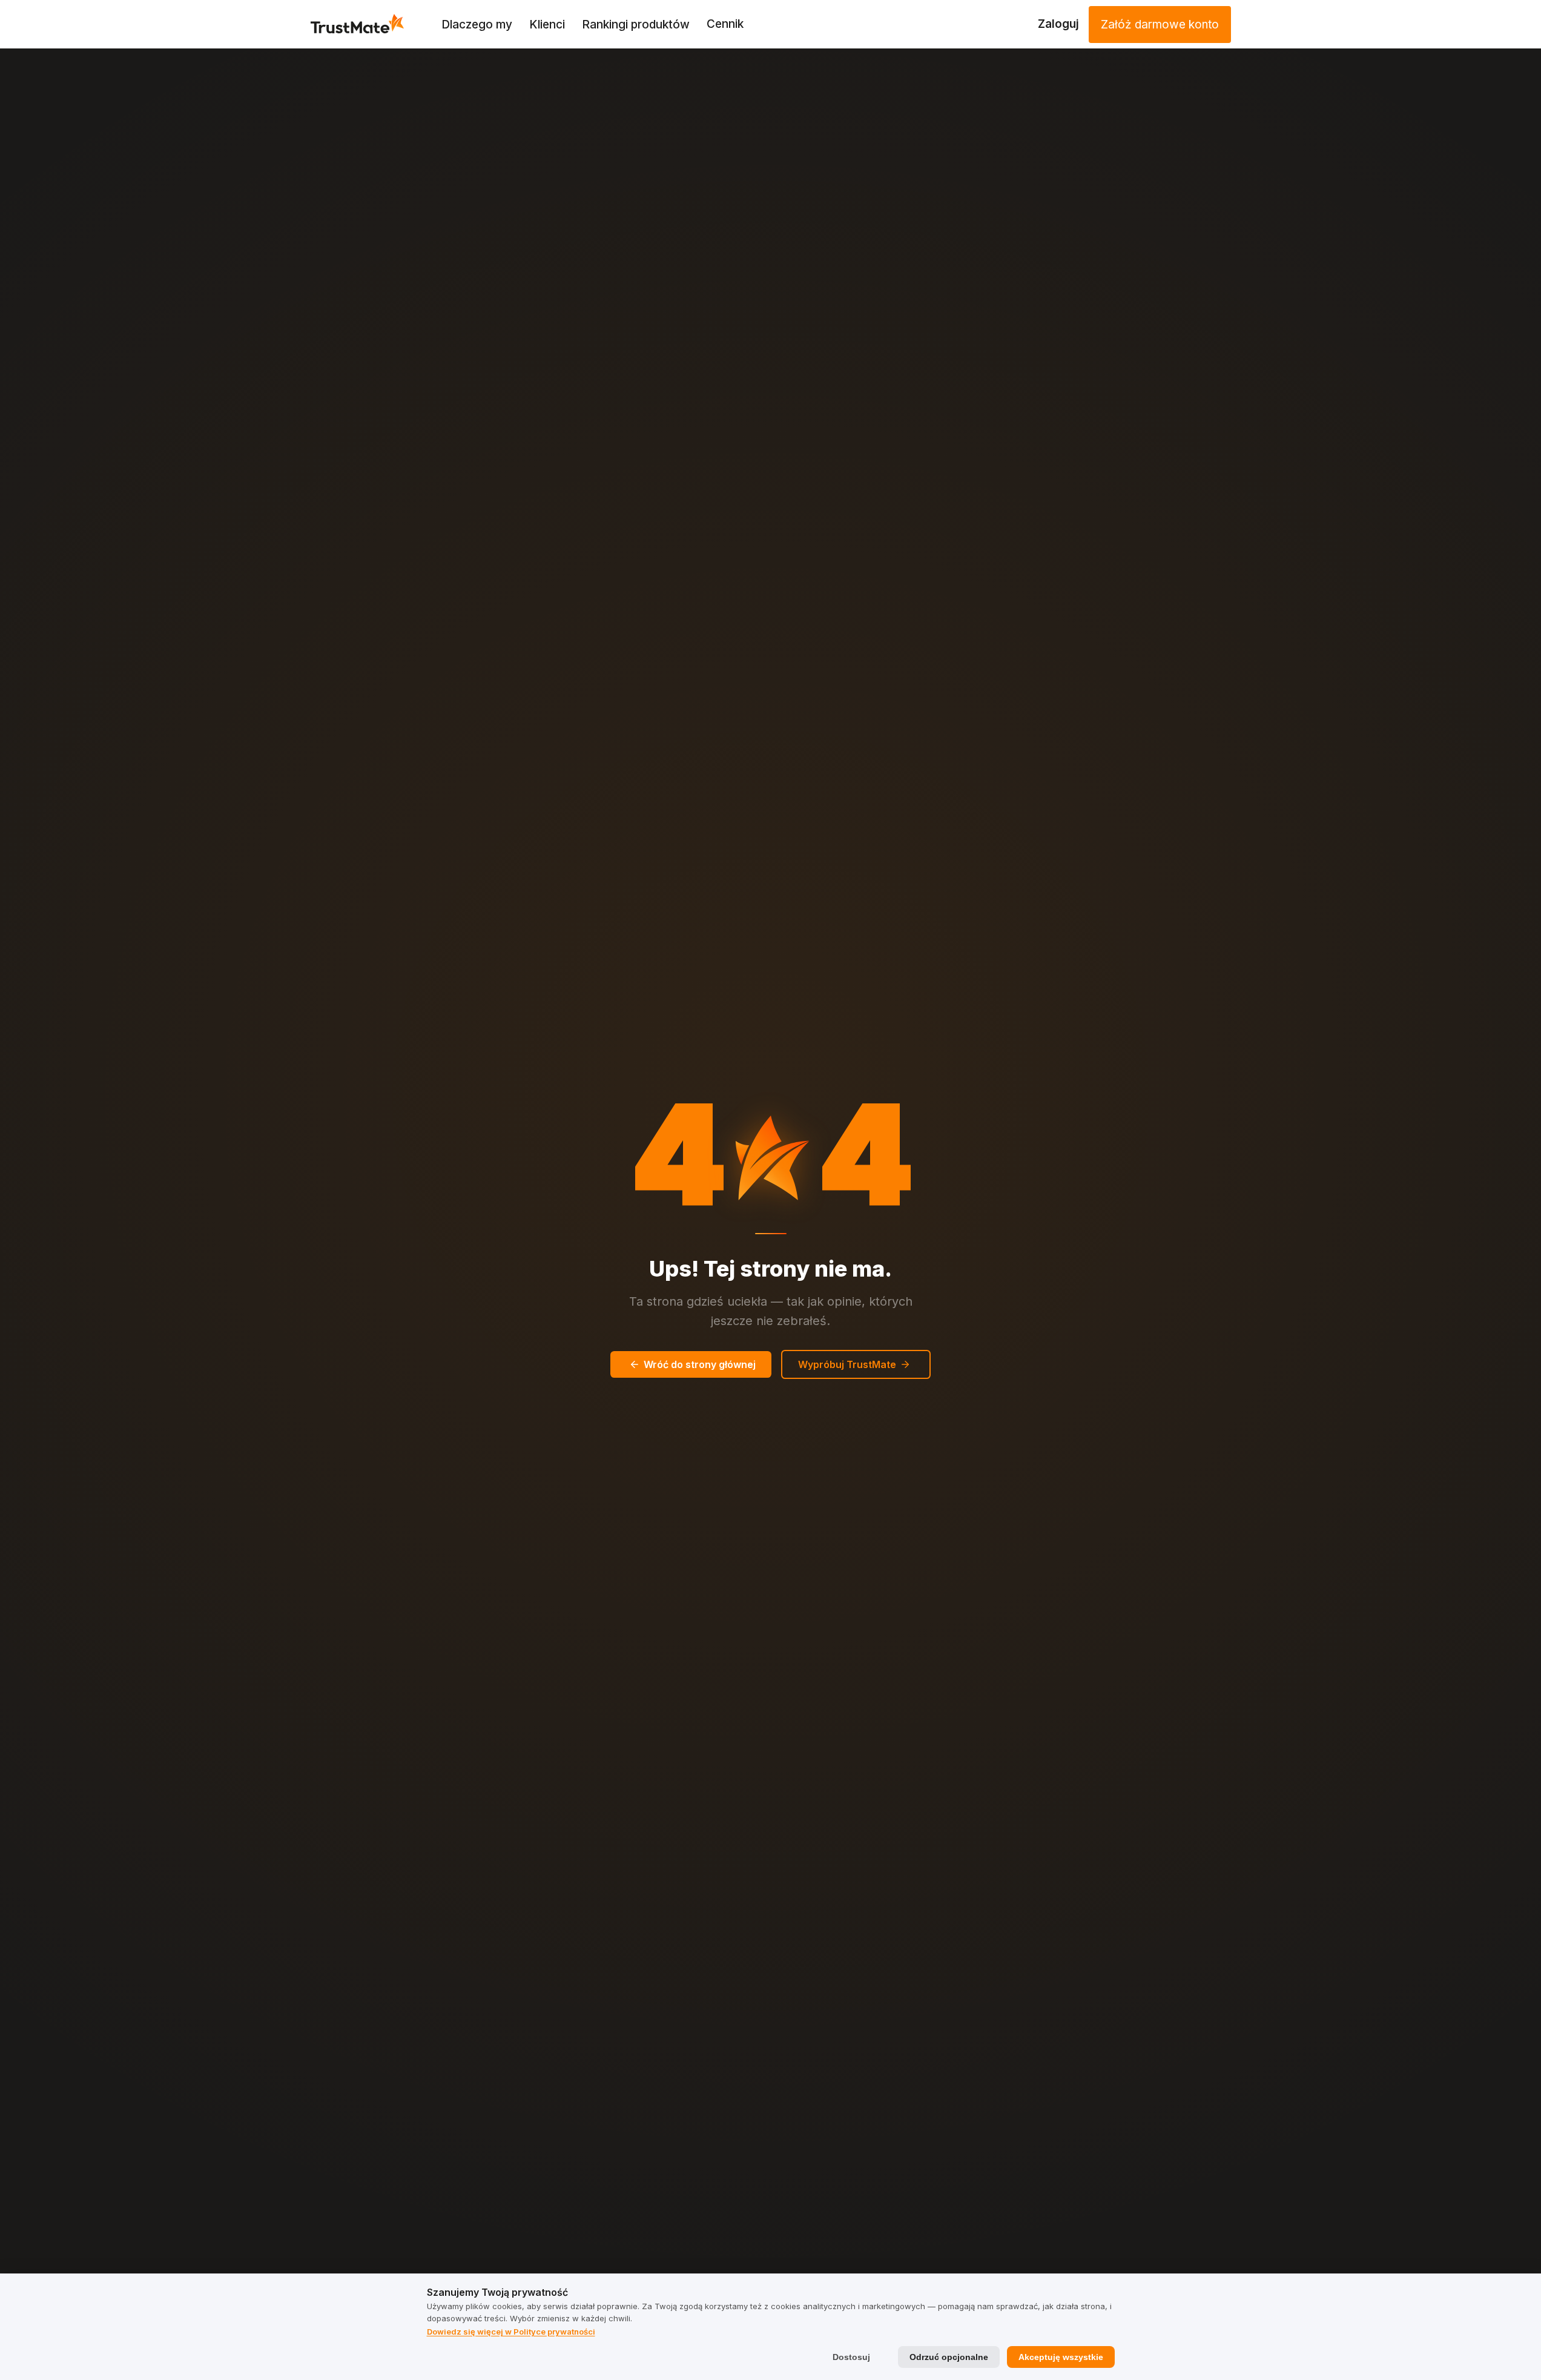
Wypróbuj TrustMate (847, 1364)
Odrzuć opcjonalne (949, 2357)
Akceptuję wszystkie (1061, 2357)
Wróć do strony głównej (700, 1364)
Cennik (725, 24)
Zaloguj (1058, 24)
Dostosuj (851, 2357)
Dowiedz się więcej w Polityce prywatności (511, 2332)
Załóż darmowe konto (1160, 25)
